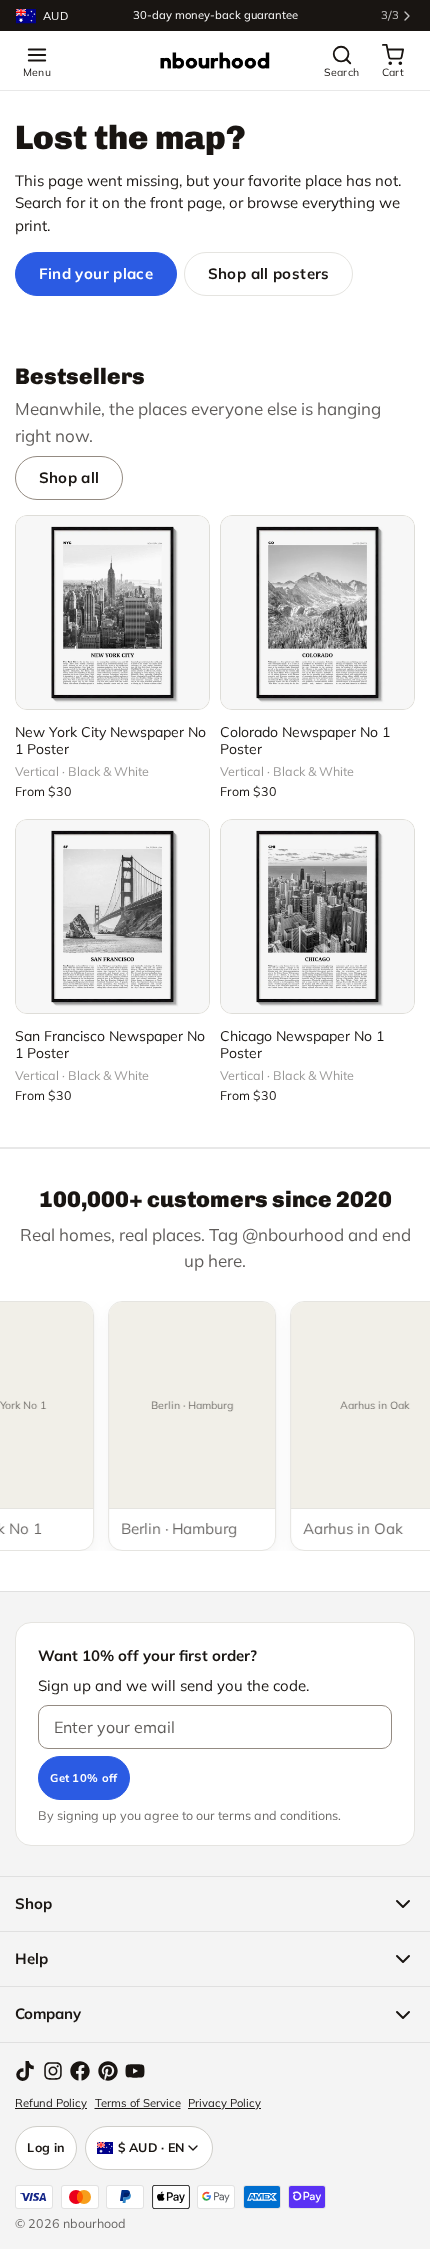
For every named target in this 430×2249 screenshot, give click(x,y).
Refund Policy (51, 2103)
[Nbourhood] (215, 61)
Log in (46, 2147)
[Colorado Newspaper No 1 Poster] (317, 612)
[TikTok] (25, 2071)
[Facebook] (80, 2071)
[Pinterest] (108, 2071)
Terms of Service (138, 2103)
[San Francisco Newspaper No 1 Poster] (112, 916)
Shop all (69, 477)
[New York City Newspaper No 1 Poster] (112, 612)
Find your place (96, 273)
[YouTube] (135, 2071)
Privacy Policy (224, 2103)
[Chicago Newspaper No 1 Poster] (317, 916)
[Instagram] (53, 2071)
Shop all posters (269, 273)
